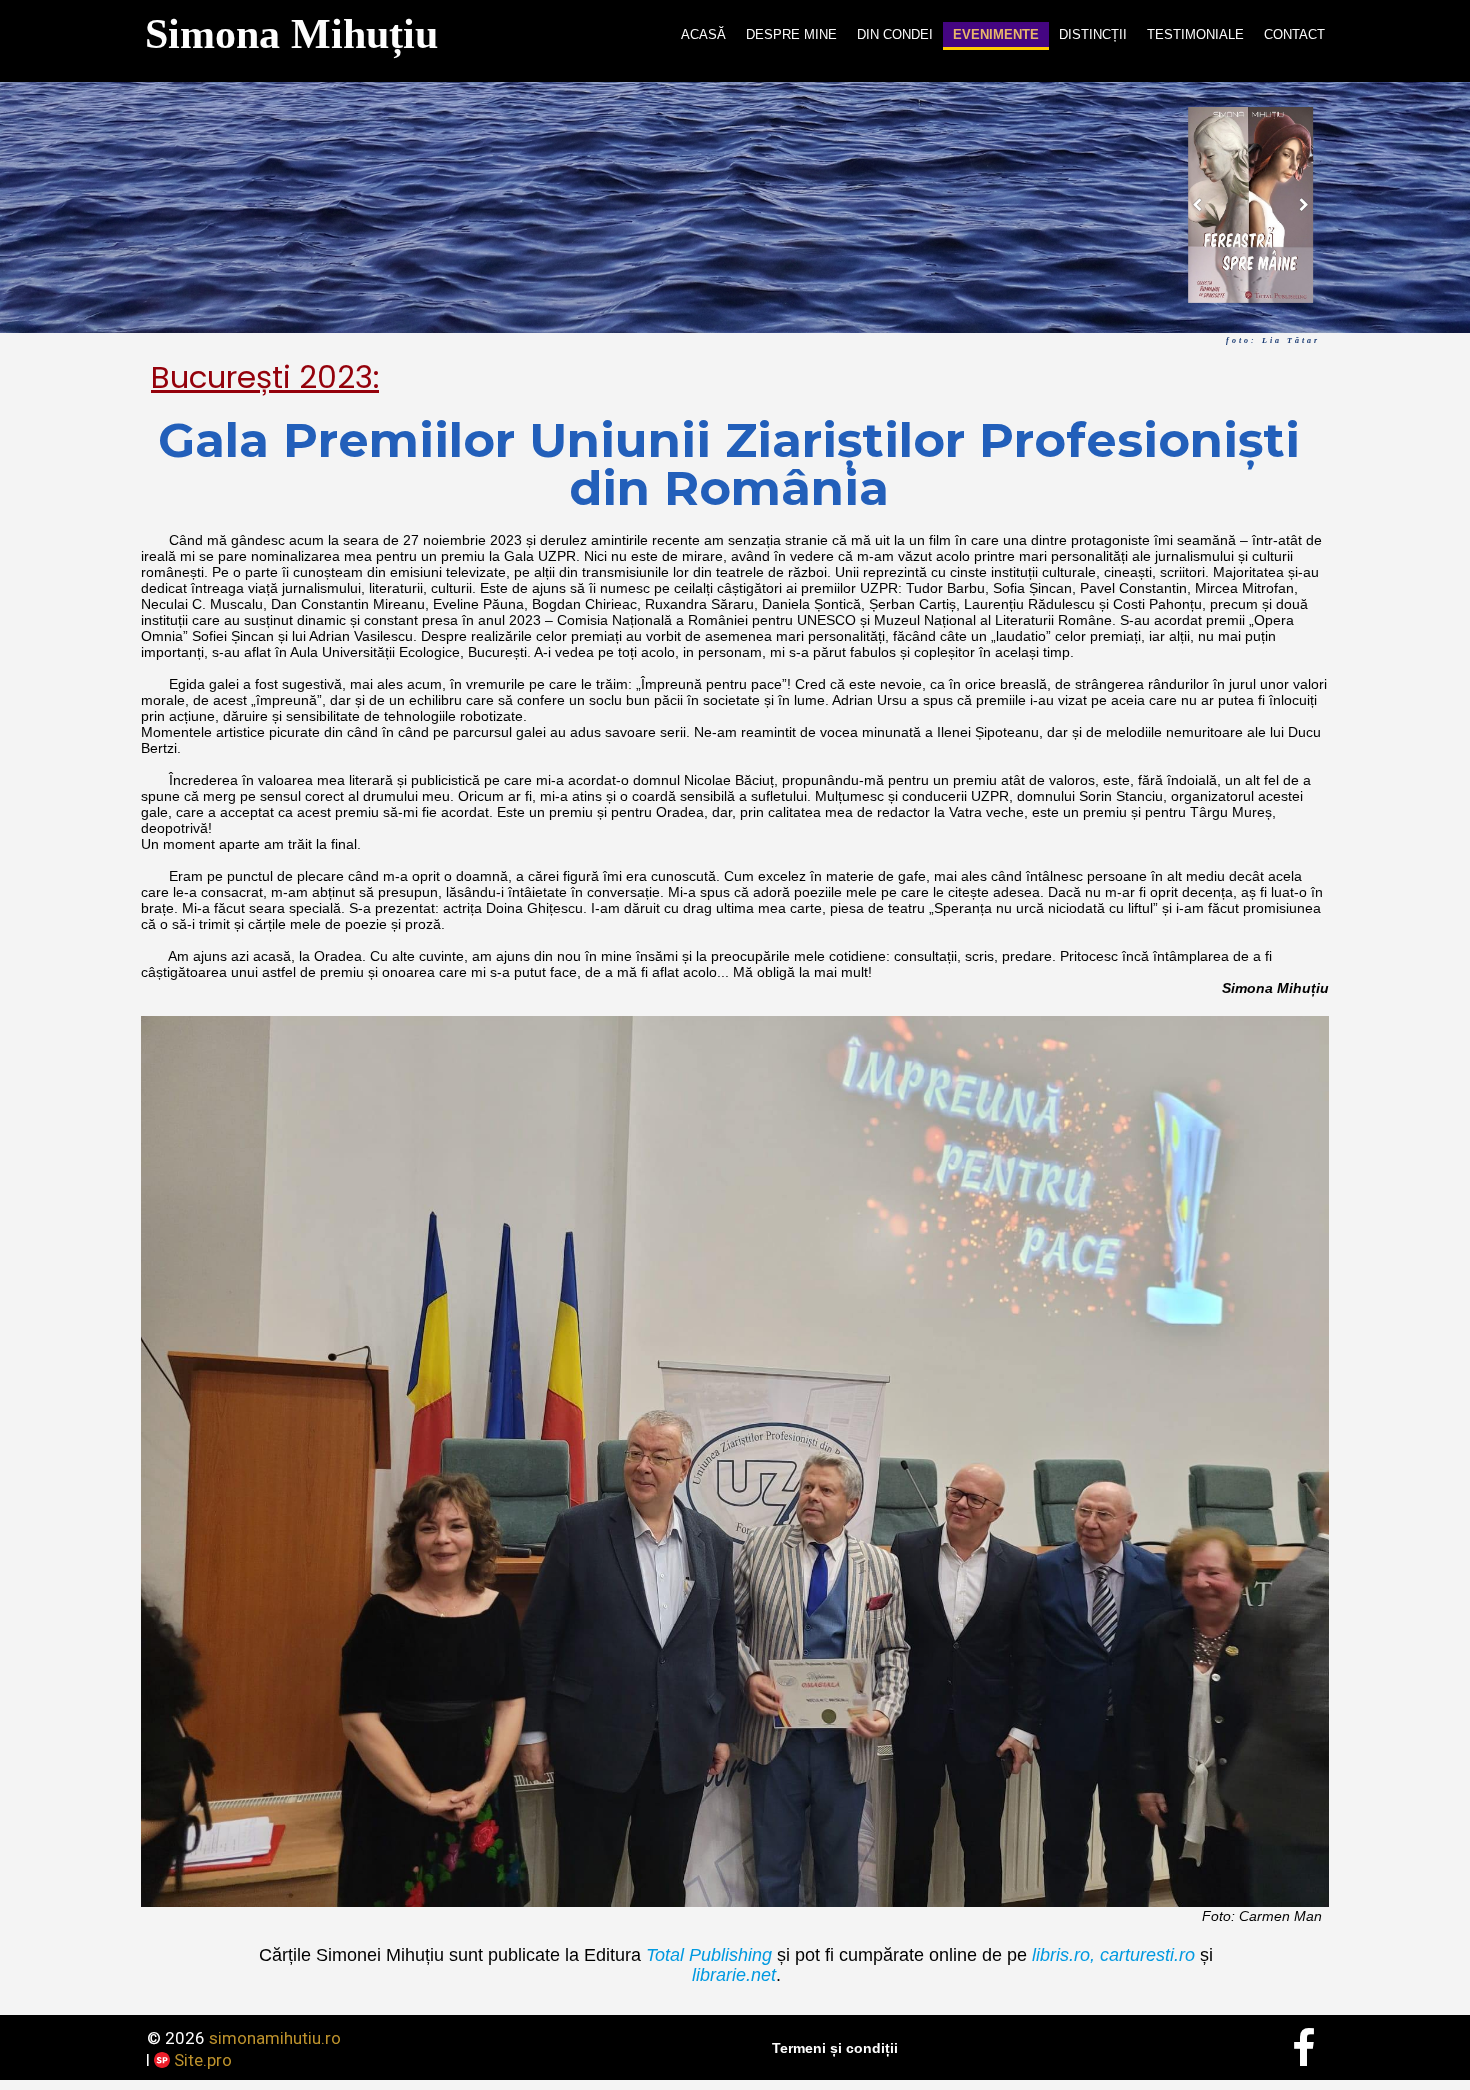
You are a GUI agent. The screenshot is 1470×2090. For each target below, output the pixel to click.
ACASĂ (703, 34)
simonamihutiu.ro (275, 2038)
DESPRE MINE (791, 34)
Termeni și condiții (835, 2048)
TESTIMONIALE (1195, 34)
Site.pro (203, 2060)
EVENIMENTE (996, 34)
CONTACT (1294, 34)
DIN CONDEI (895, 34)
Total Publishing (709, 1955)
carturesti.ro (1145, 1955)
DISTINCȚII (1093, 34)
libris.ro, (1063, 1955)
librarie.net (734, 1975)
